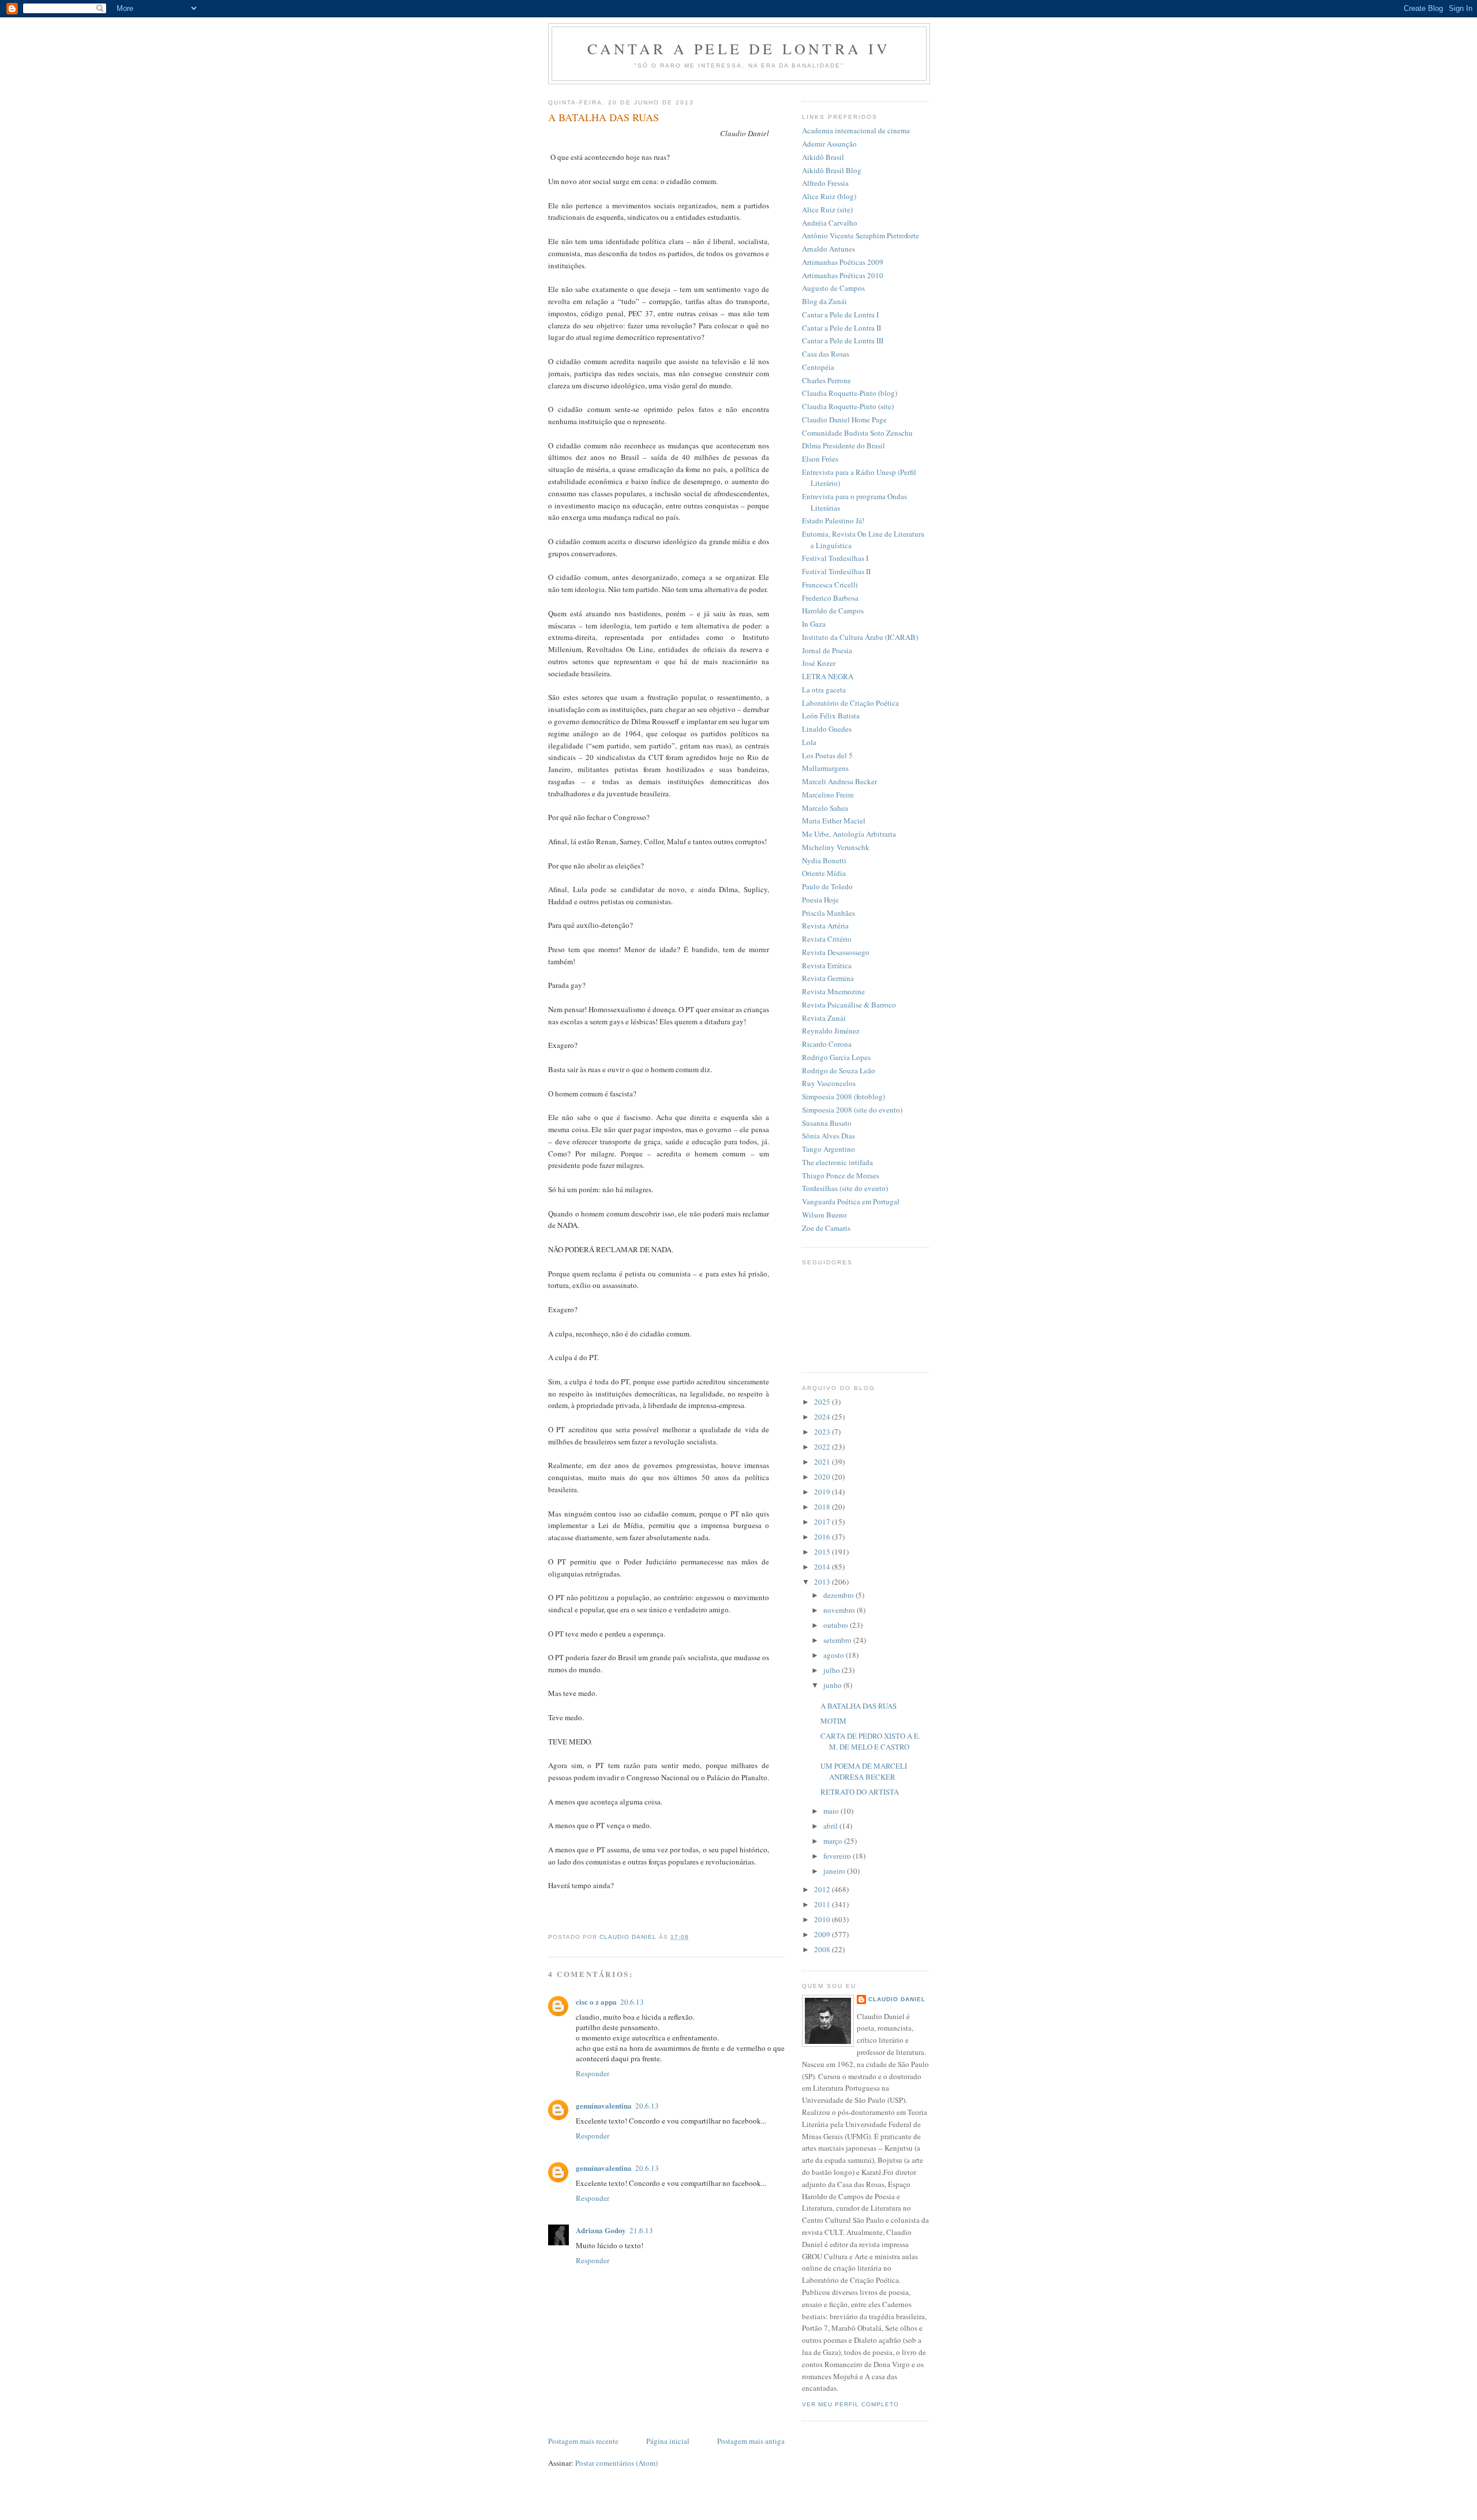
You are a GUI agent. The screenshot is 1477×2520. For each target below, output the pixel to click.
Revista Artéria (825, 926)
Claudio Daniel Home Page (844, 420)
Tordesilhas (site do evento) (845, 1188)
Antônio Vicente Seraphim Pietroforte (861, 235)
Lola (809, 742)
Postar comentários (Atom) (616, 2463)
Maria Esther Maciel (834, 821)
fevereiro (838, 1856)
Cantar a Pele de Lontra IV (739, 48)
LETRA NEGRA (828, 676)
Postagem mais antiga (751, 2441)
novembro (840, 1610)
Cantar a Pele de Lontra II (841, 328)
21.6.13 (641, 2230)
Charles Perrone (826, 380)
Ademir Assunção (829, 144)
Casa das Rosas (826, 354)
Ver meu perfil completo (850, 2404)
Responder (593, 2073)
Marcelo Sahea (825, 808)
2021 (823, 1462)
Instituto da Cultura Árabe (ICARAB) (860, 637)
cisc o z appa (596, 2002)
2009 (823, 1934)
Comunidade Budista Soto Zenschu (857, 433)
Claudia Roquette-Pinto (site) (848, 406)
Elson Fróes (820, 459)
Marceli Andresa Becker (839, 781)
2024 (823, 1417)
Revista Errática (827, 965)
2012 (823, 1889)
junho (833, 1685)
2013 (823, 1582)
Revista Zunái (824, 1018)
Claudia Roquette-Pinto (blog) (850, 393)
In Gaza (814, 624)
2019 (823, 1492)
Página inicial (668, 2441)
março (834, 1841)
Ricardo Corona (827, 1044)
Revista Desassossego (836, 952)
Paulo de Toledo (827, 886)
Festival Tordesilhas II (836, 571)
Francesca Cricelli (830, 585)
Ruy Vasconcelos (829, 1083)
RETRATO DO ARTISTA (860, 1792)
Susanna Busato (827, 1123)
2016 (823, 1537)
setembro (838, 1640)
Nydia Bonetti (824, 860)
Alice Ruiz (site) (827, 209)
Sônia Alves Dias (829, 1136)
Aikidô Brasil (823, 157)
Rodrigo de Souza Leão (839, 1070)
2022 (823, 1447)
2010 (823, 1919)
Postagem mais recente (583, 2441)
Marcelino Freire (828, 795)
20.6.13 (632, 2002)
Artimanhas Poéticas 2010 (843, 275)
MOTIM (833, 1721)
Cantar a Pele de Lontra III (843, 340)
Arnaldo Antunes (829, 249)
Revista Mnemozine (833, 991)
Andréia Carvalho (830, 223)
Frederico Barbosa (830, 598)
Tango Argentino (829, 1149)
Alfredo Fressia (825, 183)
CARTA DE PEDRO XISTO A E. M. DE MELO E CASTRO (870, 1742)
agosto (835, 1655)
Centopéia (818, 367)
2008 (823, 1949)
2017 (823, 1522)
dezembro (839, 1595)
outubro (837, 1625)
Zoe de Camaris (826, 1228)
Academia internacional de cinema (856, 130)
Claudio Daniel (897, 1999)
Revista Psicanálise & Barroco (849, 1005)
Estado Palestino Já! (833, 521)
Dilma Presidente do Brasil (844, 445)
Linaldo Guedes (827, 729)
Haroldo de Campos (833, 611)
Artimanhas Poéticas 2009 (843, 262)
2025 (823, 1402)
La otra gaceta (824, 690)
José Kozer (819, 663)
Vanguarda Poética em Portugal (851, 1201)
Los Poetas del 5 (827, 755)
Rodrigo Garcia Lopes (836, 1057)
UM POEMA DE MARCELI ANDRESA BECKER (864, 1772)
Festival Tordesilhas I (835, 558)
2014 (823, 1567)
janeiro (835, 1871)
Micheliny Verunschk (836, 847)
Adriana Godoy (601, 2230)
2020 (823, 1477)
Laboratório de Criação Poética (850, 703)
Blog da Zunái (824, 301)
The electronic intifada (837, 1162)
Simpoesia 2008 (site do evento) (852, 1110)
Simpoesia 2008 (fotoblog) (844, 1096)
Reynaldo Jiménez (831, 1031)
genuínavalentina (604, 2105)
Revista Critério (827, 939)
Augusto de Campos (833, 288)
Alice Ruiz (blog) (829, 196)
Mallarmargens (825, 768)
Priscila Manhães (829, 913)
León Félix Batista (831, 716)
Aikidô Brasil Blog (832, 170)
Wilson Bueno (824, 1215)
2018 (823, 1507)
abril (831, 1826)
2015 (823, 1552)
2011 (823, 1904)
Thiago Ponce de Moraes (841, 1175)
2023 (823, 1432)
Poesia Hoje (820, 900)
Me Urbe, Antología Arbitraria (849, 834)
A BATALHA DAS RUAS (859, 1706)
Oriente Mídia (824, 873)
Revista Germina (828, 978)
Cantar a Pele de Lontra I (840, 314)
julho (833, 1670)
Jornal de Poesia (827, 650)
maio (832, 1811)
